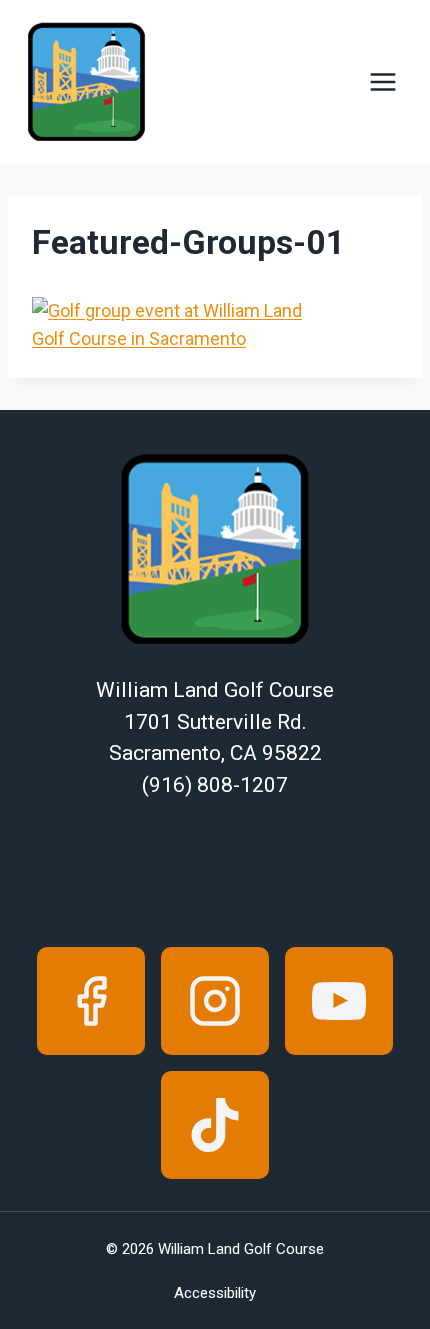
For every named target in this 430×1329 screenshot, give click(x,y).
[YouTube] (339, 1001)
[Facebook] (91, 1001)
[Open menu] (382, 82)
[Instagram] (215, 1001)
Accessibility (215, 1293)
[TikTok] (215, 1125)
